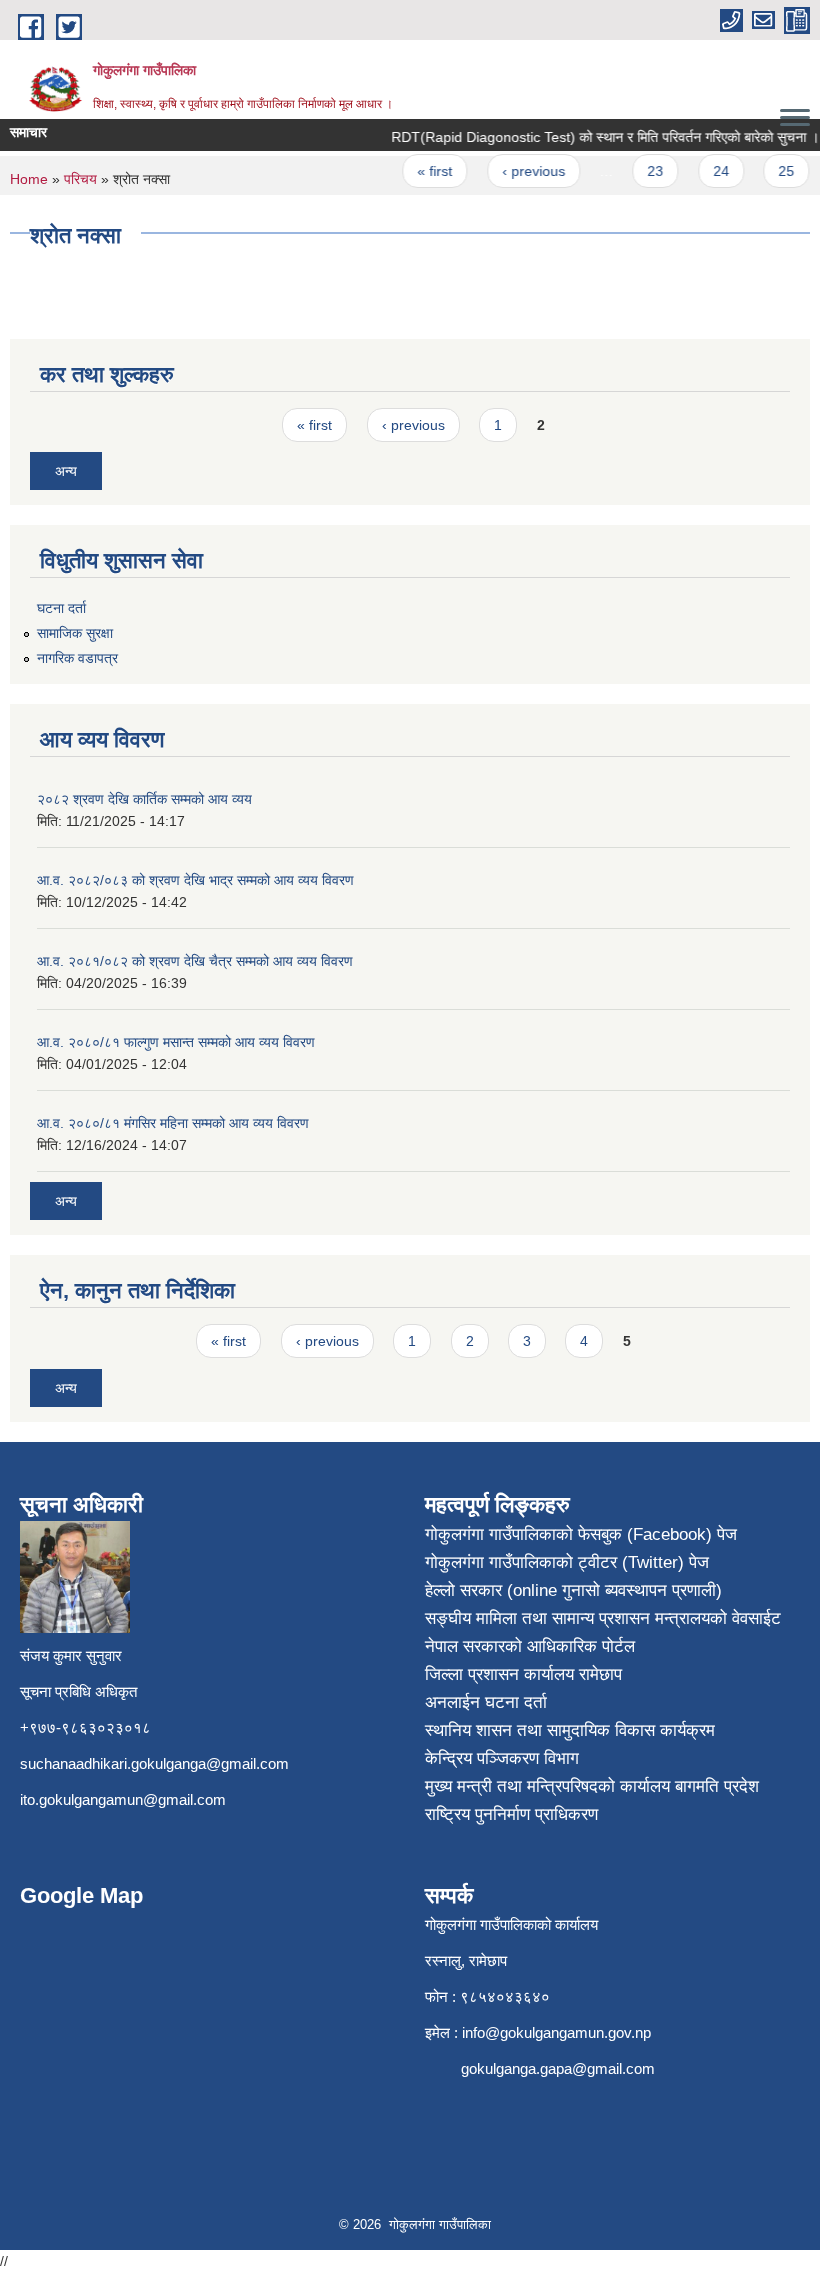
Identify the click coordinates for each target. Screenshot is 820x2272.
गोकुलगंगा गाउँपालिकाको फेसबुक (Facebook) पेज (581, 1534)
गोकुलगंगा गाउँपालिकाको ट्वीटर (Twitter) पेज (567, 1562)
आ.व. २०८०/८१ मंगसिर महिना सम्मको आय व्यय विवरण (173, 1123)
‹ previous (522, 171)
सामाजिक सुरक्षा (75, 633)
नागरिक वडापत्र (77, 658)
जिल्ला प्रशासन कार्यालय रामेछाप (523, 1674)
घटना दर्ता (61, 608)
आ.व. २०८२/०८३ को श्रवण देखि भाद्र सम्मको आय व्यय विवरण (195, 880)
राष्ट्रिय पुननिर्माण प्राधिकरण (511, 1814)
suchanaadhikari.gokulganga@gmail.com (154, 1763)
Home (29, 179)
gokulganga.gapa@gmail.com (558, 2068)
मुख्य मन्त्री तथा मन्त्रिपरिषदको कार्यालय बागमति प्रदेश (592, 1786)
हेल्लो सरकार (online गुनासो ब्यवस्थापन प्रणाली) (573, 1590)
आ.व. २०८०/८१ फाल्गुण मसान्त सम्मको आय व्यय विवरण (176, 1042)
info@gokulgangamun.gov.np (556, 2032)
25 (775, 171)
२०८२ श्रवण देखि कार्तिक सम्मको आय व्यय (144, 799)
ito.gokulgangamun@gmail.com (123, 1799)
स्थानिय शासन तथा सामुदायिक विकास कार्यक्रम (570, 1730)
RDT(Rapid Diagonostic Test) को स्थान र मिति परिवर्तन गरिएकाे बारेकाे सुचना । (594, 137)
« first (423, 171)
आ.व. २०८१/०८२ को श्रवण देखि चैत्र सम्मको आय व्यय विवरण (195, 961)
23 (644, 171)
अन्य (66, 471)
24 (710, 171)
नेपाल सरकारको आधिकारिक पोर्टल (530, 1646)
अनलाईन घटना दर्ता (486, 1702)
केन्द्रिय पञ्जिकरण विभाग (502, 1758)
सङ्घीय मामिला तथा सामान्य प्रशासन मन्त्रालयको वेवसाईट (603, 1618)
